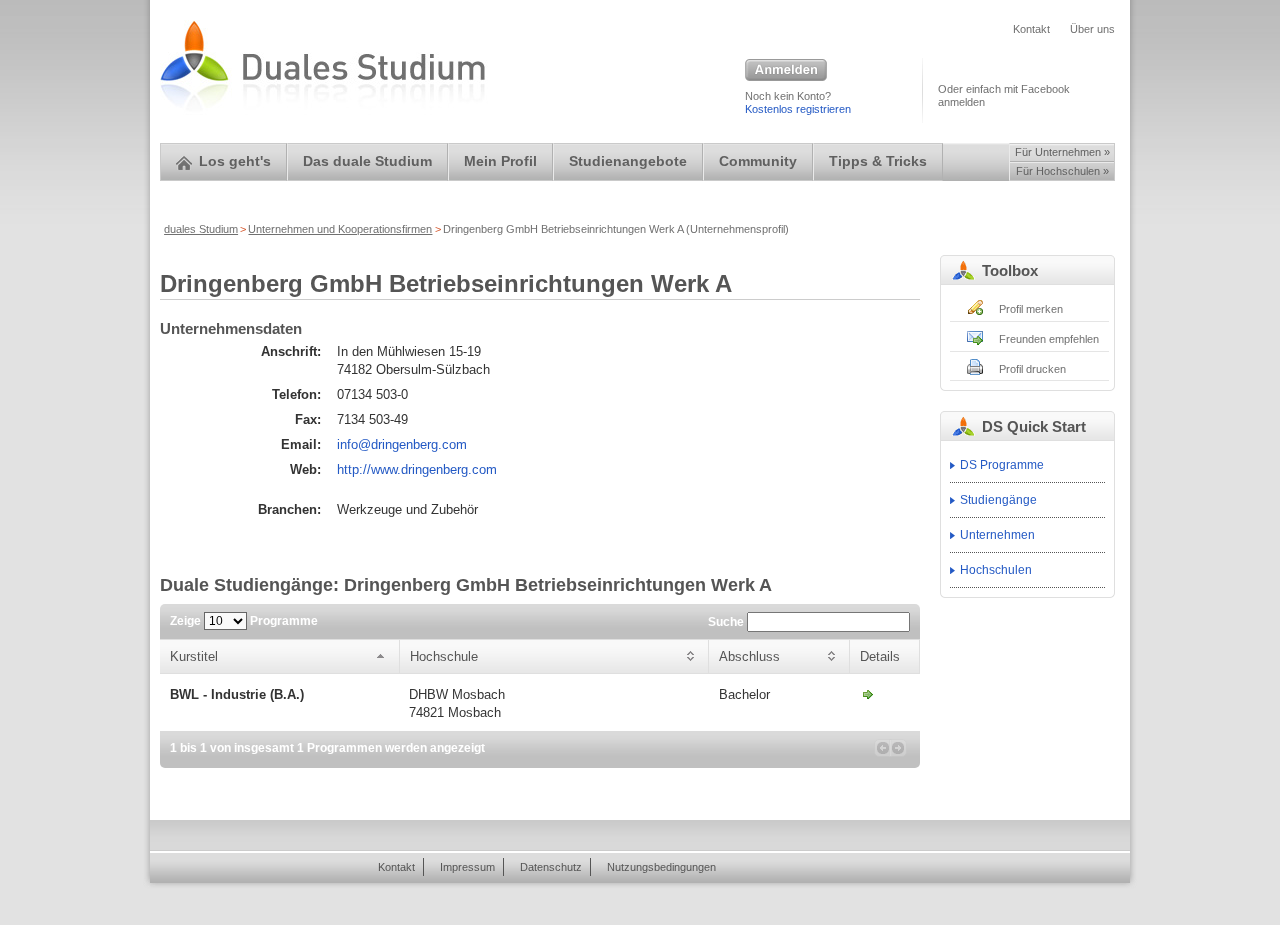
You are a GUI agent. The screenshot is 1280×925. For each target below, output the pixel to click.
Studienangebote (628, 161)
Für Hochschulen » (1062, 171)
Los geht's (235, 161)
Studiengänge (998, 500)
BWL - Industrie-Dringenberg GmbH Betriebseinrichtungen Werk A (868, 694)
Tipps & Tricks (878, 161)
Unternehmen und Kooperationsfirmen (340, 229)
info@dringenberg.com (402, 444)
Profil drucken (1032, 369)
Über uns (1092, 29)
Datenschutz (551, 867)
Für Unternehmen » (1062, 152)
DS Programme (1002, 465)
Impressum (467, 867)
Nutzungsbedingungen (661, 867)
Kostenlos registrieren (798, 109)
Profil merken (1031, 309)
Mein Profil (500, 161)
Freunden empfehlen (1049, 339)
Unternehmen (997, 535)
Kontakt (1031, 29)
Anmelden (786, 71)
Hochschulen (996, 570)
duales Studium (201, 229)
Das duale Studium (367, 161)
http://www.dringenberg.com (417, 469)
